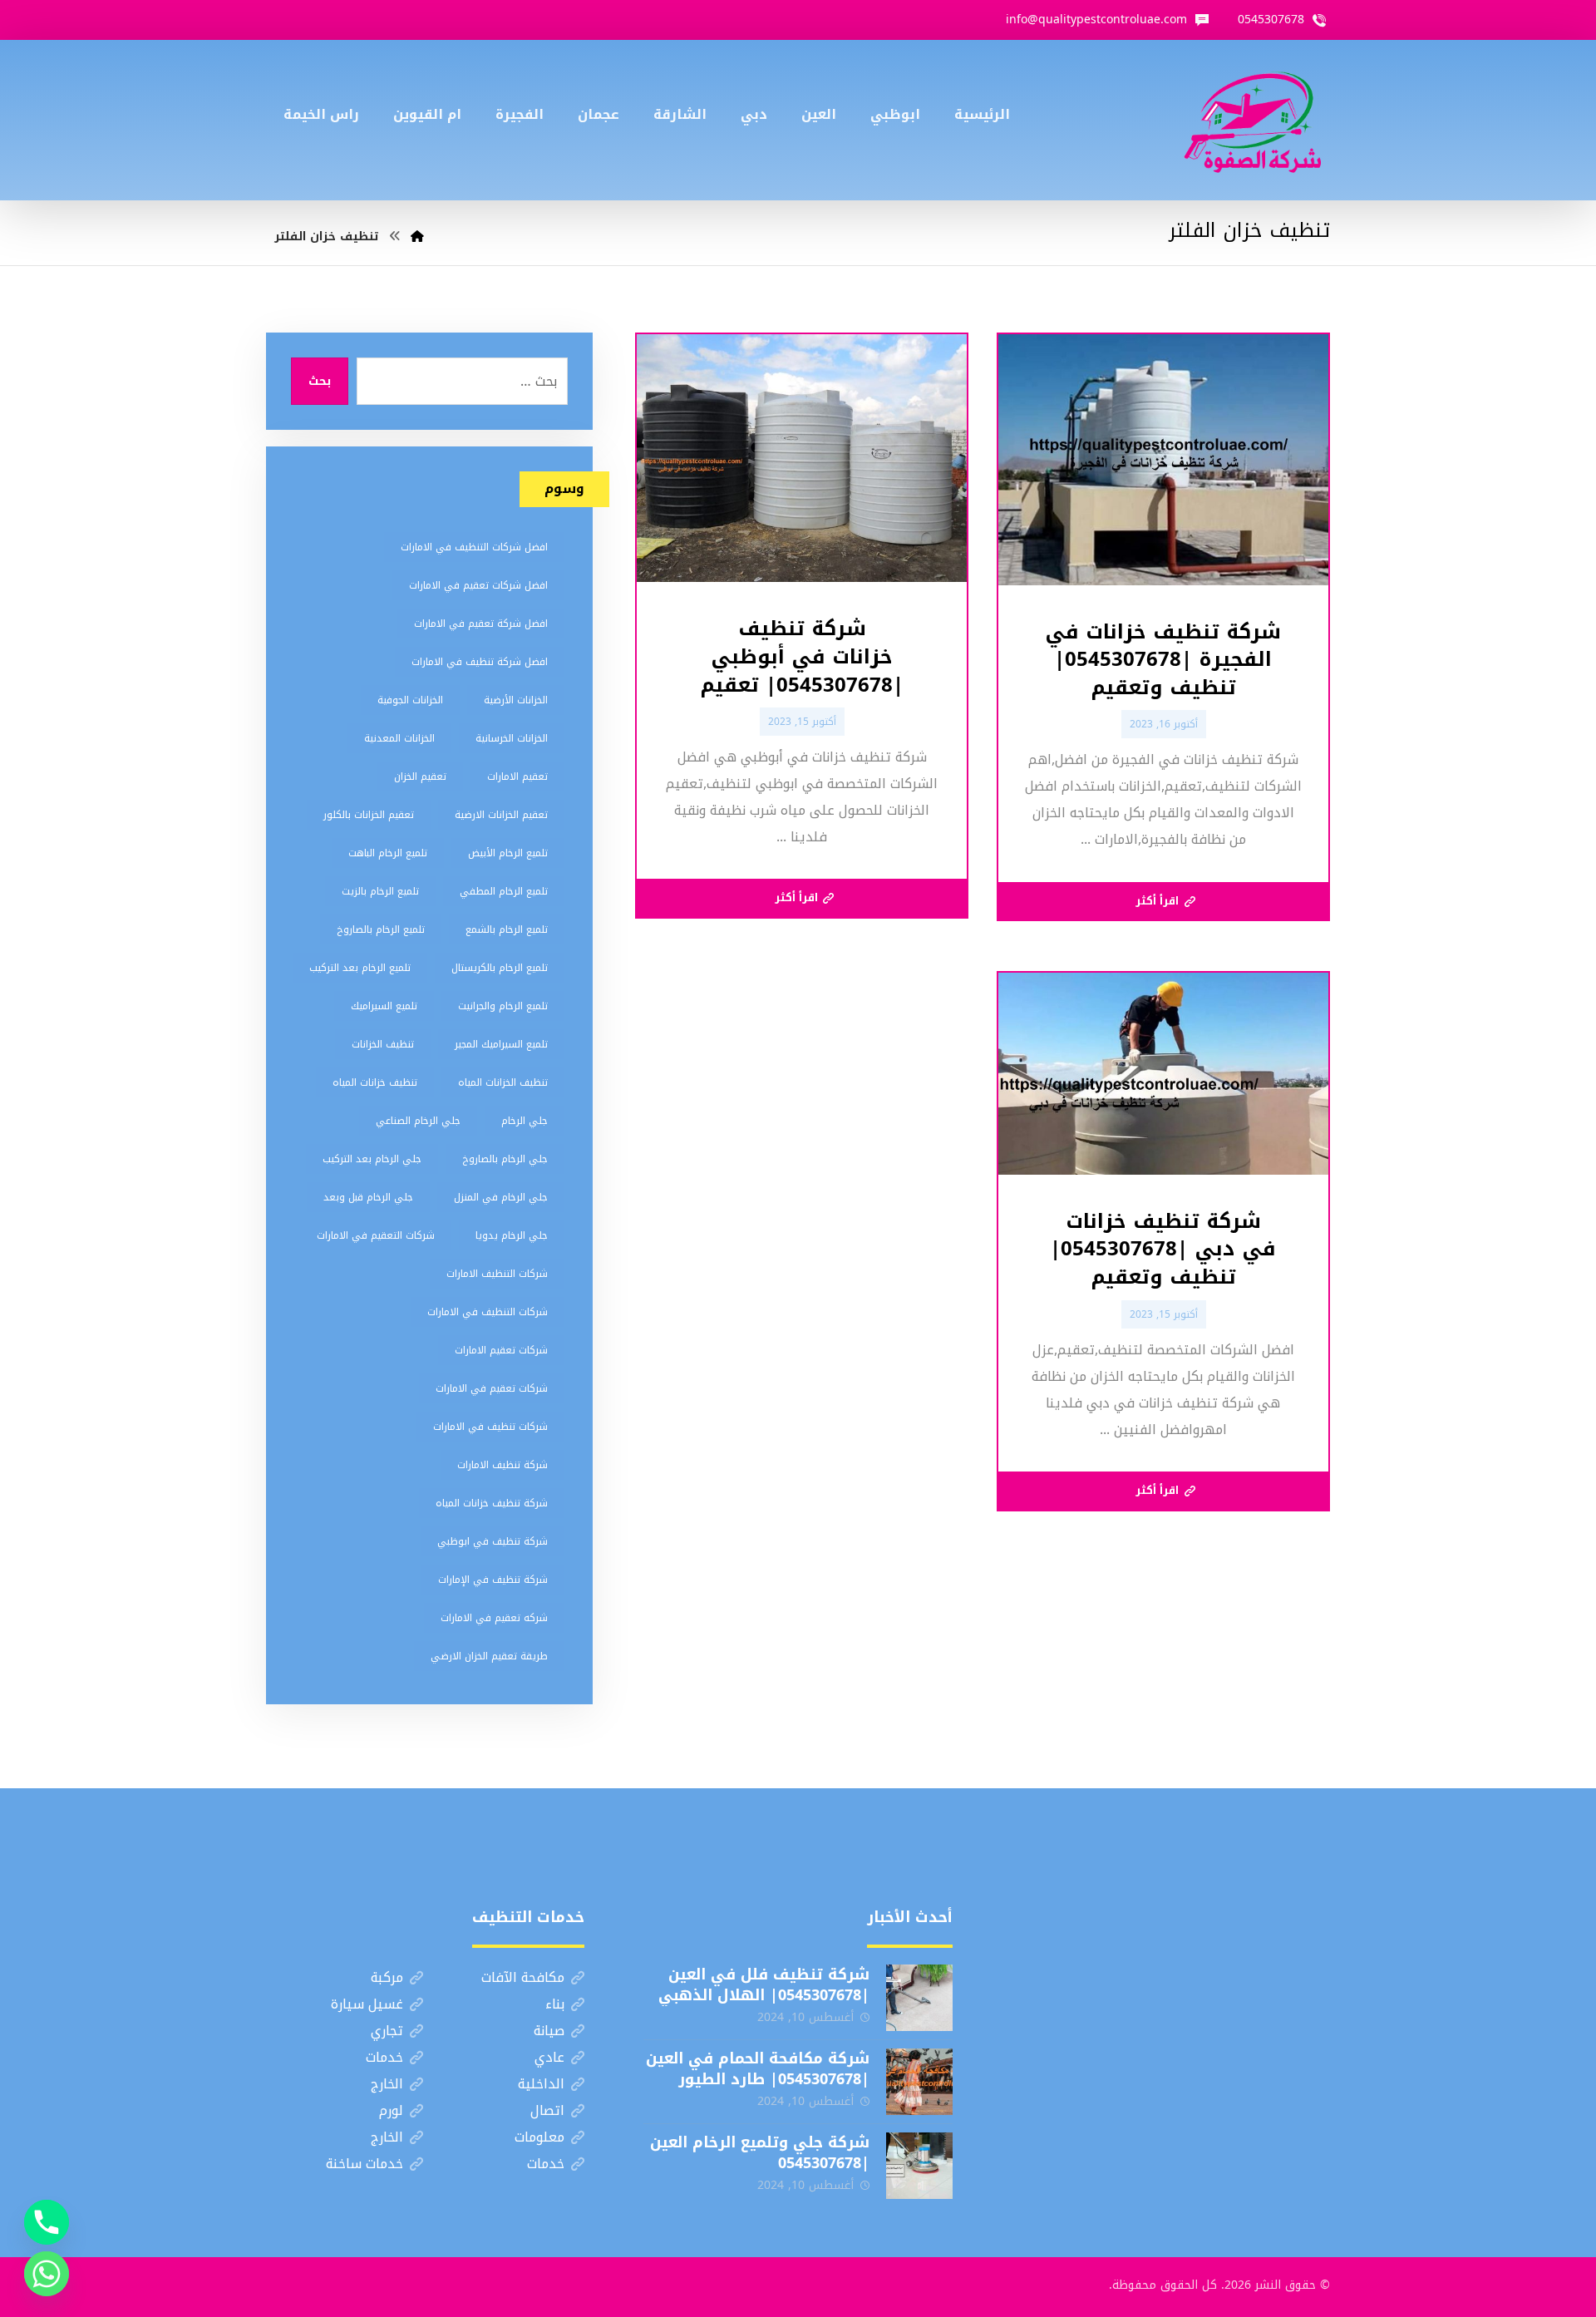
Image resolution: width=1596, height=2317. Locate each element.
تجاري (387, 2031)
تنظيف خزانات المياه (375, 1082)
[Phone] (47, 2222)
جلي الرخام (525, 1121)
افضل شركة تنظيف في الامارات (480, 662)
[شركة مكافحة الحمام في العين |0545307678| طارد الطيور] (919, 2082)
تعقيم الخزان (420, 776)
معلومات (539, 2137)
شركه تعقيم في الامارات (494, 1618)
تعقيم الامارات (517, 776)
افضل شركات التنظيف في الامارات (474, 547)
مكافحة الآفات (523, 1977)
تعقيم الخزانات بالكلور (369, 815)
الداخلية (541, 2084)
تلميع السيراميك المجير (501, 1044)
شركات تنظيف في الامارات (490, 1427)
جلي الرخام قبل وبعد (368, 1197)
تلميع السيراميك (384, 1006)
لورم (391, 2110)
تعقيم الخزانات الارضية (501, 815)
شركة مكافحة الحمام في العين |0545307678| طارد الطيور (758, 2069)
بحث (320, 381)
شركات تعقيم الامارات (501, 1350)
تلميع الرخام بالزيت (380, 891)
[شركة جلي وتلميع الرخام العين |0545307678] (919, 2166)
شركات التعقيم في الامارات (376, 1235)
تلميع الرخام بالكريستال (500, 968)
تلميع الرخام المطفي (504, 891)
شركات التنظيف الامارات (497, 1274)
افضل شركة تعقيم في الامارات (481, 624)
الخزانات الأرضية (516, 700)
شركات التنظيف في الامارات (488, 1312)
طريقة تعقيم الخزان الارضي (489, 1656)
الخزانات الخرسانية (512, 738)
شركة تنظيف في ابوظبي (493, 1541)
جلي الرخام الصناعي (418, 1121)
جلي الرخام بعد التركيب (372, 1159)
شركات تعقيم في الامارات (492, 1388)
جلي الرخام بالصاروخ (505, 1159)
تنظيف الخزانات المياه (503, 1082)
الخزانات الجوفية (410, 700)
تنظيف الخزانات (383, 1044)
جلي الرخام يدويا (512, 1235)
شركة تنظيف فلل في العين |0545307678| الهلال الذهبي (764, 1985)
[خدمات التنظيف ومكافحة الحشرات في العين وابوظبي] (1253, 120)
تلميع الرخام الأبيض (508, 853)
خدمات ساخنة (365, 2164)
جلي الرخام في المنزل (501, 1197)
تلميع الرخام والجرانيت (503, 1006)
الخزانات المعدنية (399, 738)
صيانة (549, 2031)
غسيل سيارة (367, 2004)
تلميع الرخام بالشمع (507, 929)
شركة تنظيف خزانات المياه (492, 1503)
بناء (555, 2004)
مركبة (387, 1977)
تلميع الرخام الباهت (388, 853)
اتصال (547, 2110)
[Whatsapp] (47, 2274)
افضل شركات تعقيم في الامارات (478, 585)
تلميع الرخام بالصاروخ (381, 929)
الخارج (387, 2084)
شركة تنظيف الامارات (502, 1465)
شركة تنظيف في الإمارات (493, 1580)
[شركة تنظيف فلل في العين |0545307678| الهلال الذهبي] (919, 1998)
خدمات (384, 2057)
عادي (549, 2057)
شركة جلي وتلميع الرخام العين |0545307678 (760, 2153)
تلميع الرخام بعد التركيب (360, 968)
